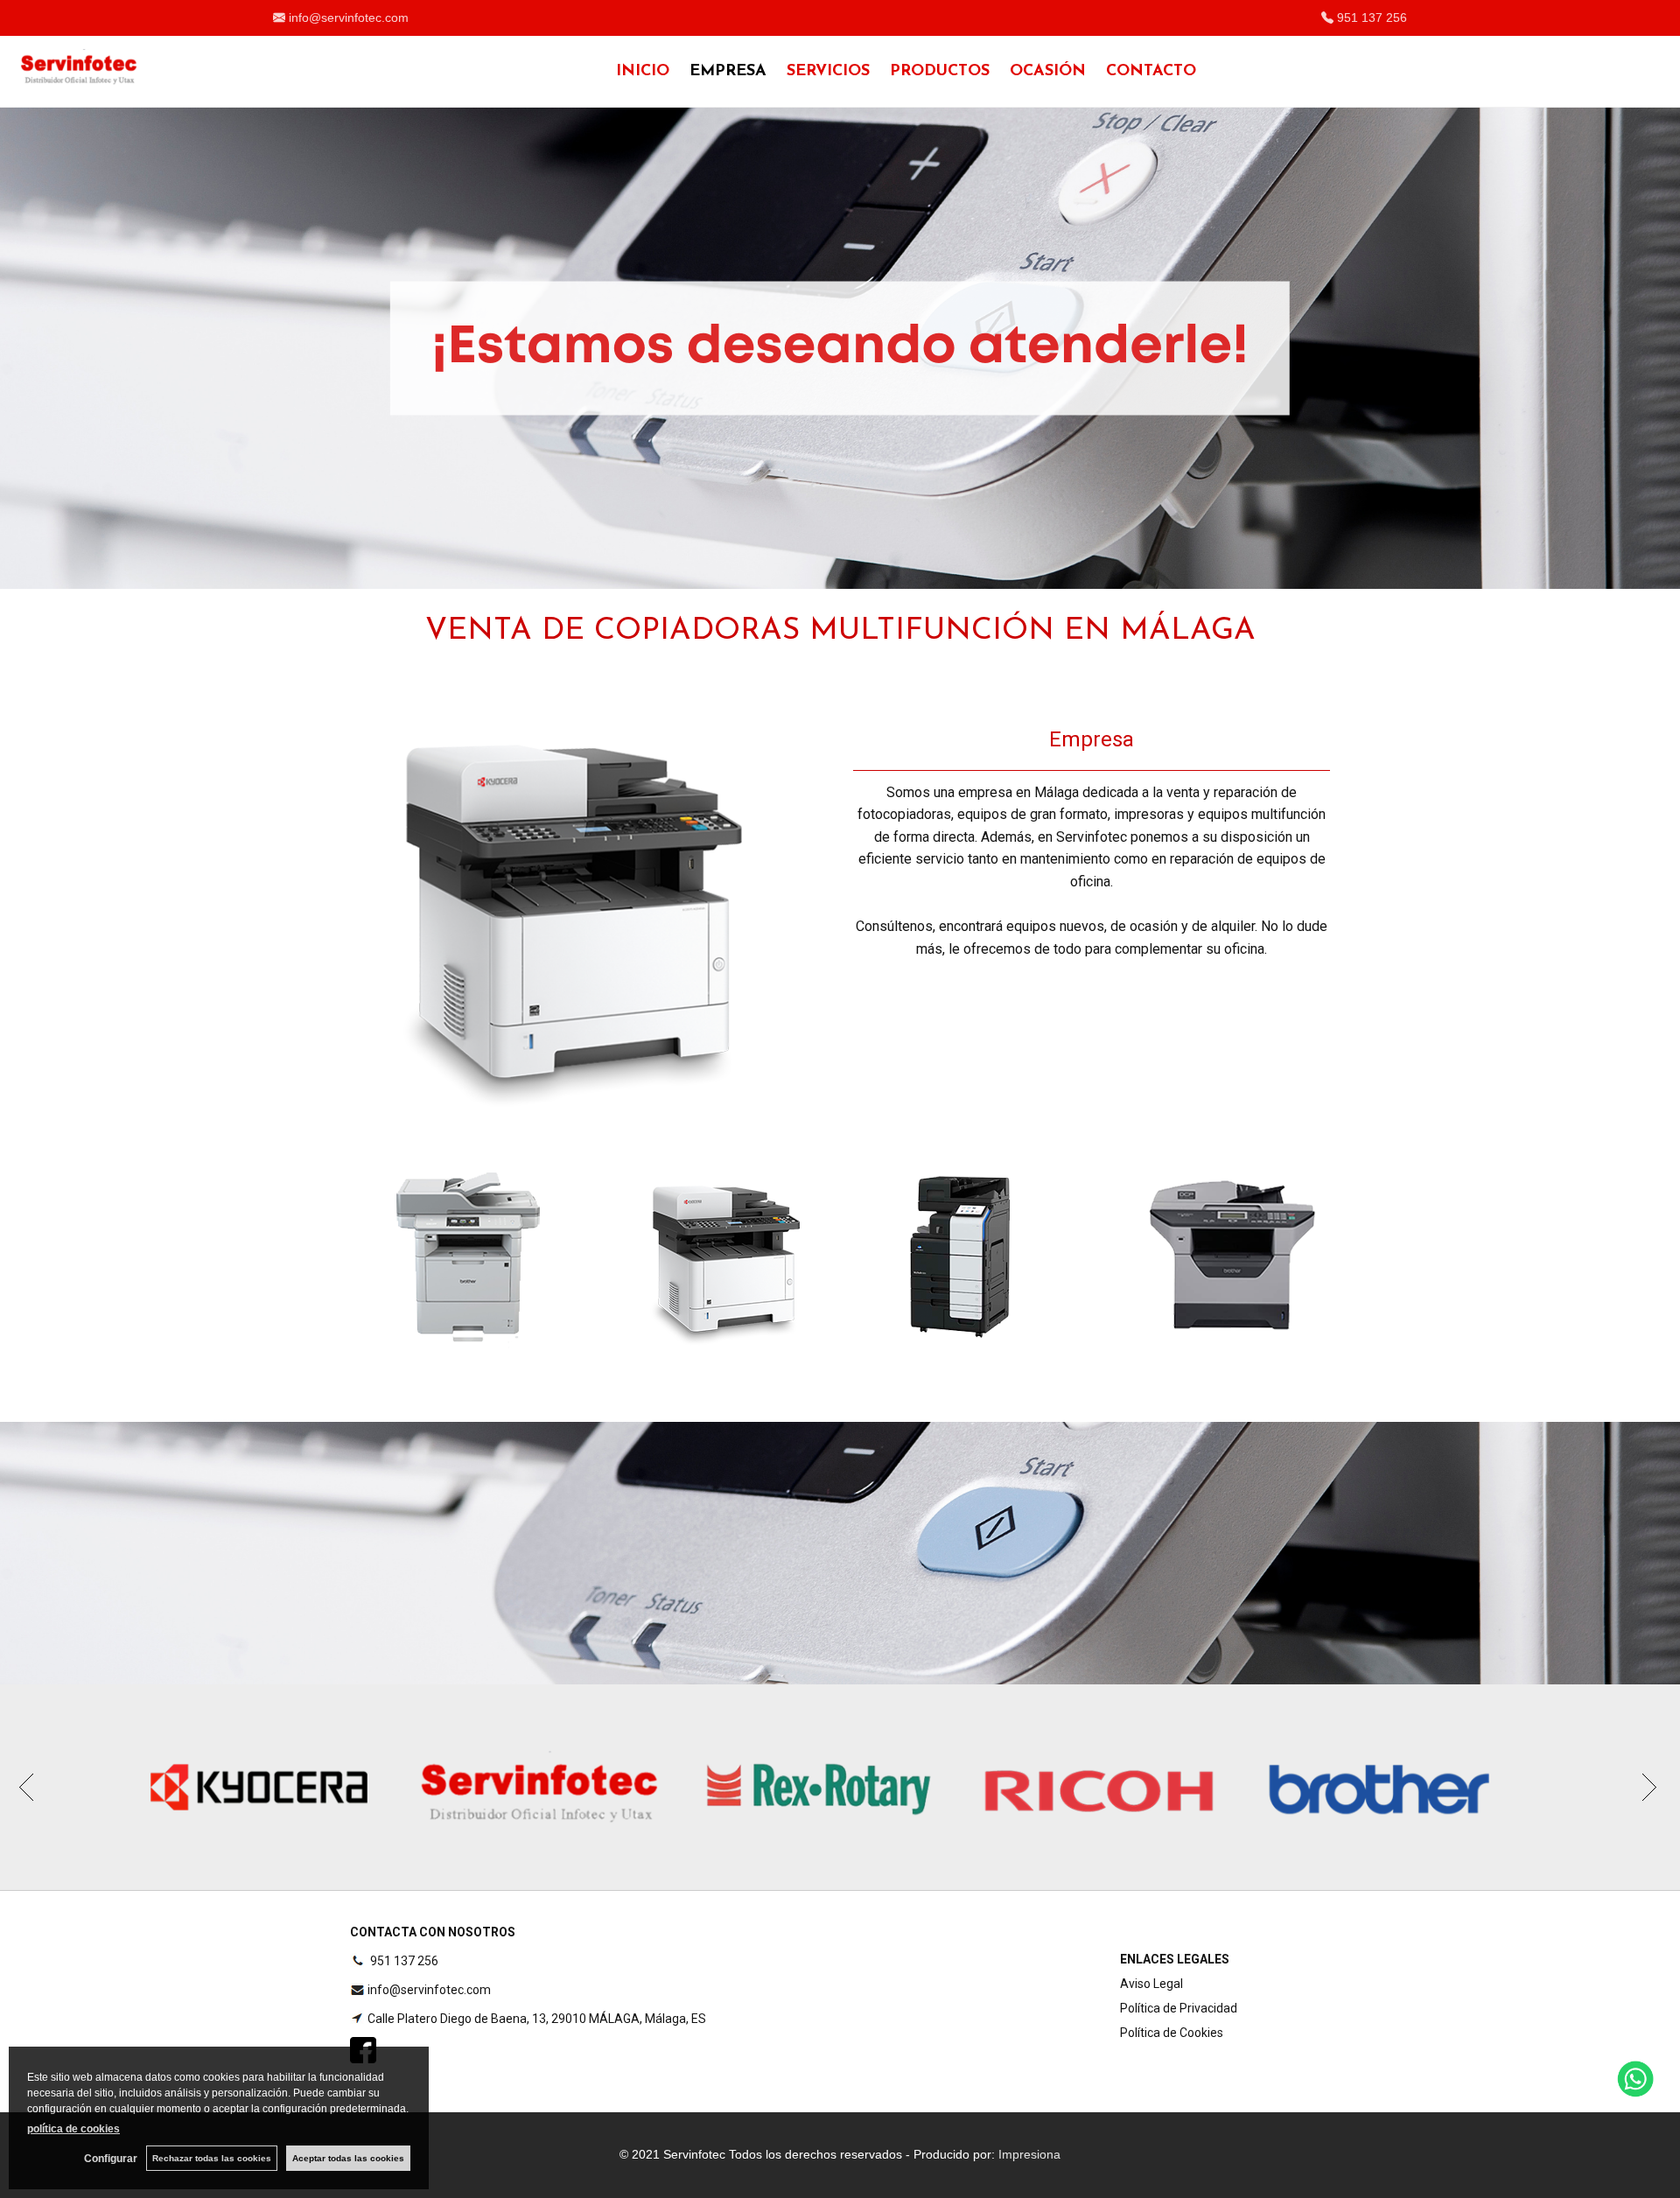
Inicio (643, 72)
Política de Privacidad (1179, 2008)
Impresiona (1029, 2154)
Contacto (1151, 72)
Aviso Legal (1151, 1984)
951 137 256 (1370, 17)
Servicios (828, 72)
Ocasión (1048, 72)
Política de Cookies (1172, 2033)
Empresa (728, 72)
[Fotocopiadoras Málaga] (79, 71)
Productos (940, 72)
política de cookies (73, 2129)
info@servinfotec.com (347, 17)
